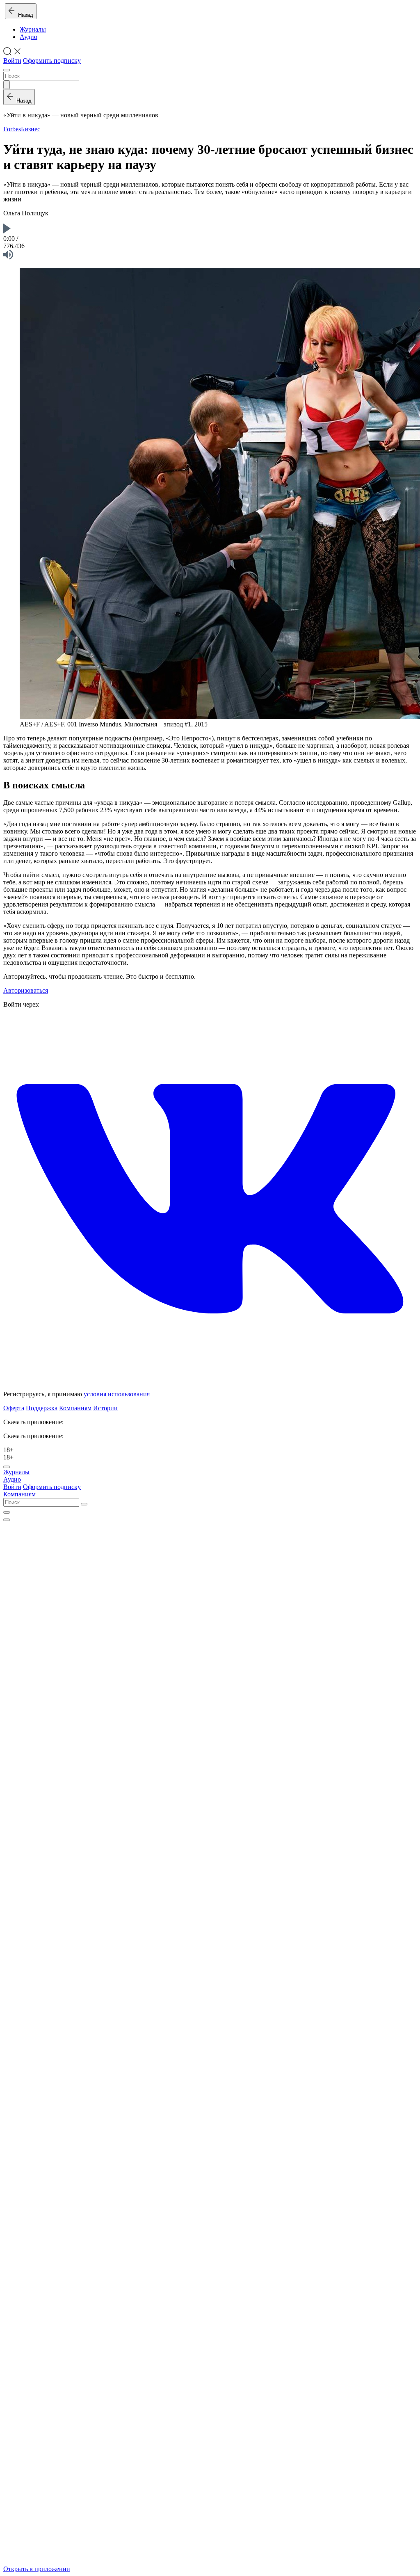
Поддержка (42, 1408)
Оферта (14, 1408)
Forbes (12, 129)
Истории (105, 1408)
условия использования (117, 1394)
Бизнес (31, 129)
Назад (24, 15)
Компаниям (75, 1408)
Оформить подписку (52, 61)
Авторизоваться (26, 990)
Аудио (29, 37)
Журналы (33, 29)
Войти (12, 61)
